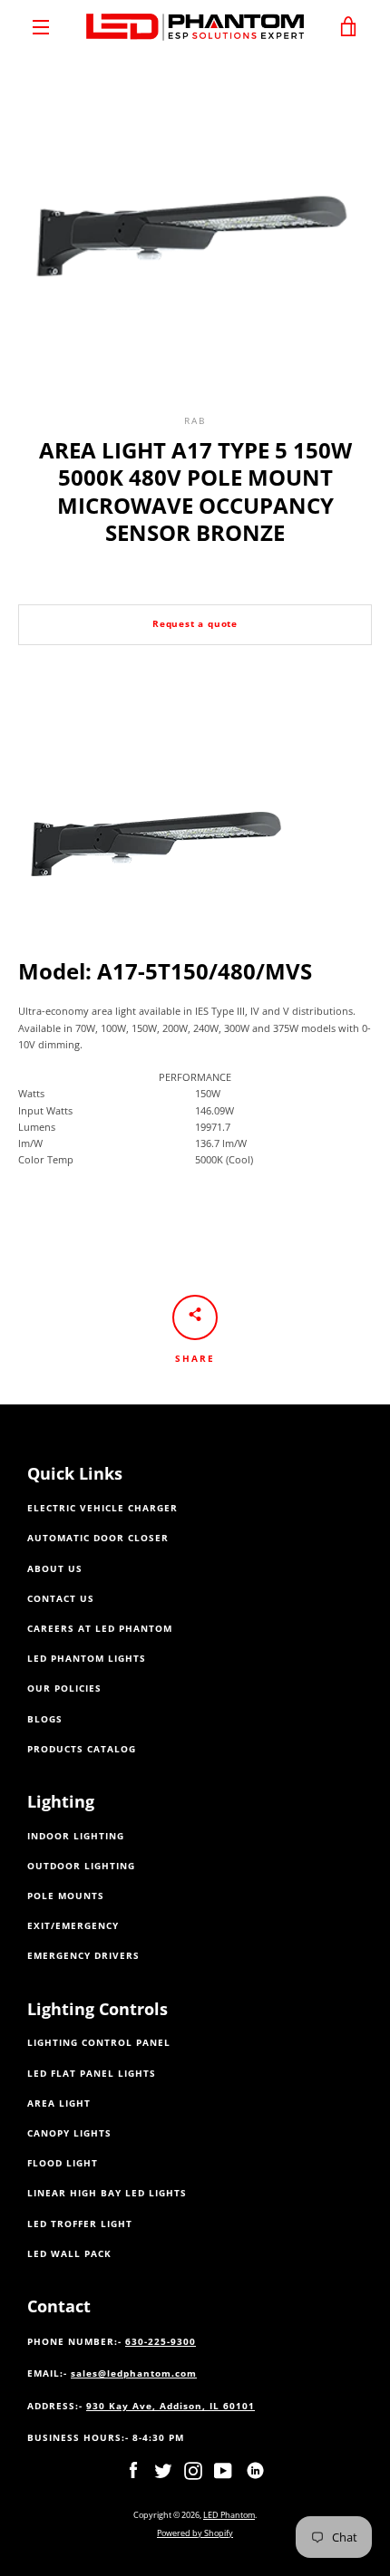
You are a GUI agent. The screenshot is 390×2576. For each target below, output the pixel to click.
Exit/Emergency (73, 1926)
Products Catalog (82, 1749)
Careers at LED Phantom (100, 1629)
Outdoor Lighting (81, 1866)
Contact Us (61, 1599)
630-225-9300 (161, 2342)
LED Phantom (229, 2515)
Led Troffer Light (80, 2224)
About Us (55, 1569)
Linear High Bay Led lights (107, 2193)
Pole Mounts (66, 1896)
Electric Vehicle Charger (102, 1508)
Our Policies (64, 1688)
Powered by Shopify (195, 2533)
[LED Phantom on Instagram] (193, 2470)
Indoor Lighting (76, 1836)
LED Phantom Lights (87, 1659)
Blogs (45, 1719)
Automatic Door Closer (98, 1538)
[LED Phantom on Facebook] (133, 2470)
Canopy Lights (69, 2133)
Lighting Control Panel (99, 2043)
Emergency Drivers (83, 1956)
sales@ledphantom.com (134, 2373)
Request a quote (195, 624)
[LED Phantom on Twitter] (163, 2470)
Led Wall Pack (69, 2254)
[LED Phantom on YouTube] (223, 2470)
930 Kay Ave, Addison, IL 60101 (171, 2406)
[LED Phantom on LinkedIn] (255, 2470)
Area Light (59, 2103)
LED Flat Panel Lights (92, 2074)
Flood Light (63, 2163)
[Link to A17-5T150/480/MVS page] (159, 949)
